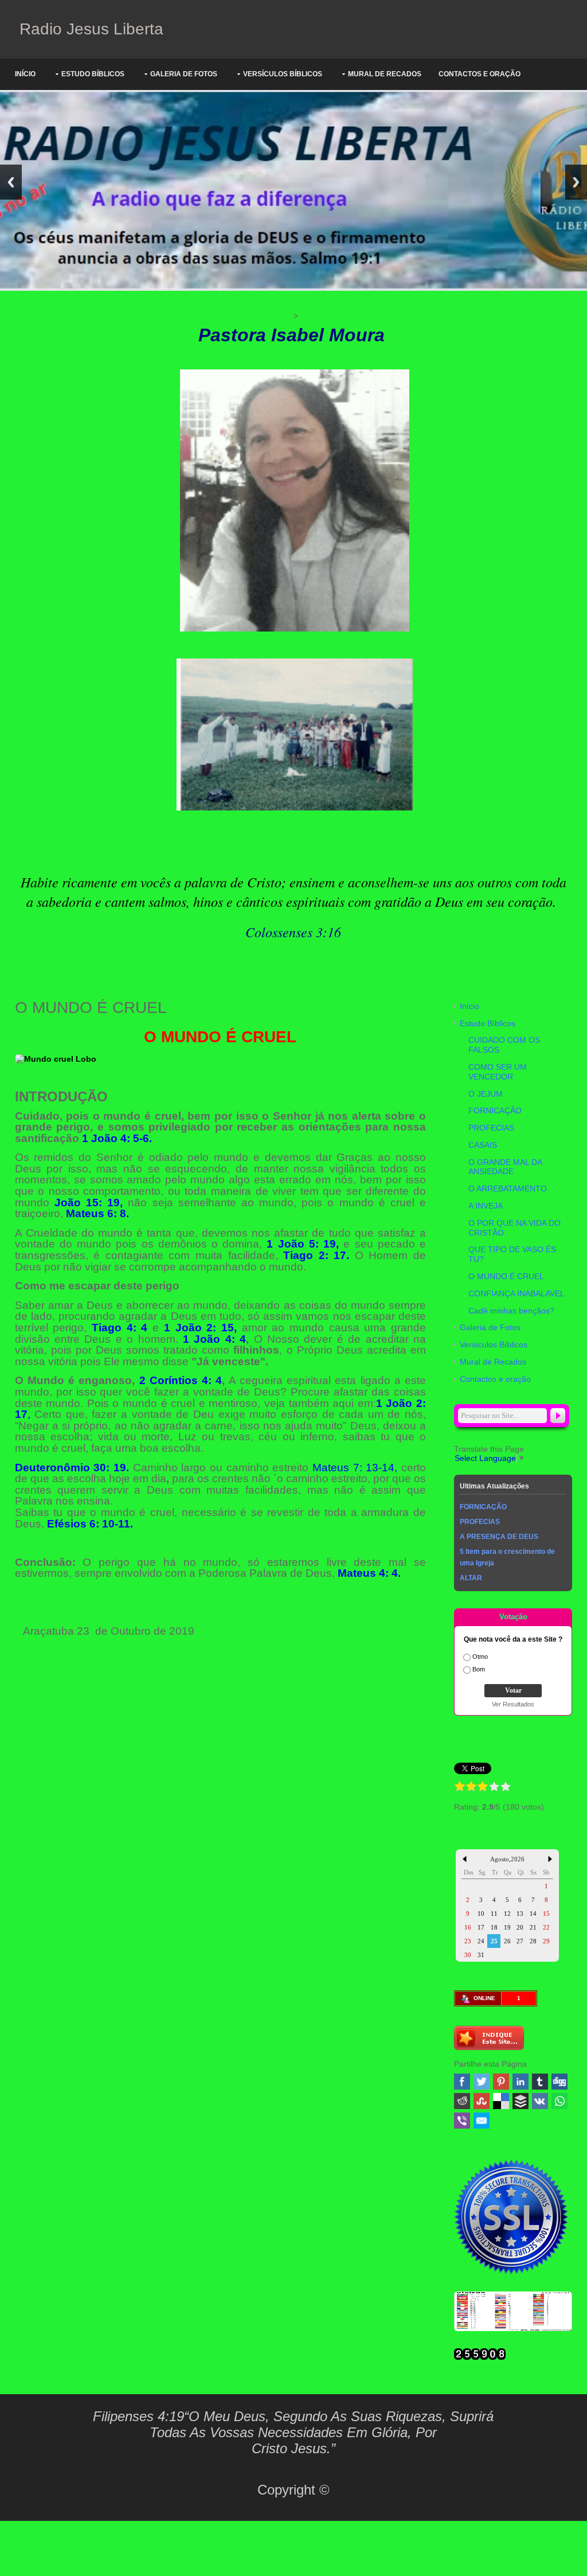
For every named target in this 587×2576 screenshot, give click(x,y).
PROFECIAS (491, 1128)
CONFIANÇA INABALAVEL (516, 1293)
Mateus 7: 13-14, (355, 1468)
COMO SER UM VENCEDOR (498, 1072)
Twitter (482, 2082)
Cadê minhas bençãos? (511, 1311)
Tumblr (540, 2082)
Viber (462, 2121)
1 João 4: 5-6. (117, 1138)
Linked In (521, 2082)
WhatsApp (559, 2101)
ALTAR (471, 1578)
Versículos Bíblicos (283, 74)
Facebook (462, 2082)
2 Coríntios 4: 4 (181, 1380)
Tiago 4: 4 (120, 1328)
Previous (11, 182)
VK (540, 2101)
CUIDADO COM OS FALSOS (504, 1045)
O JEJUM (486, 1094)
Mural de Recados (385, 74)
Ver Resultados (513, 1704)
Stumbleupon (482, 2101)
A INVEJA (486, 1206)
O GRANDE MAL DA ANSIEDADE (505, 1167)
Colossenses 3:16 (293, 932)
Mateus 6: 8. (97, 1213)
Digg (559, 2082)
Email (482, 2121)
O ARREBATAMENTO (508, 1188)
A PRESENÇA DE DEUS (499, 1537)
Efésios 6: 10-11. (89, 1524)
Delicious (501, 2101)
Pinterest (501, 2082)
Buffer (521, 2101)
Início (25, 74)
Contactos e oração (480, 74)
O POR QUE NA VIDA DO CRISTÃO (514, 1228)
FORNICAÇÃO (495, 1110)
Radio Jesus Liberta (89, 29)
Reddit (462, 2101)
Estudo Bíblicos (93, 74)
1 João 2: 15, (200, 1328)
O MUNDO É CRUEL (506, 1276)
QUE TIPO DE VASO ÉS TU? (512, 1254)
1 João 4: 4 (214, 1339)
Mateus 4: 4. (369, 1573)
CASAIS (483, 1145)
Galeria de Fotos (184, 74)
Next (576, 182)
